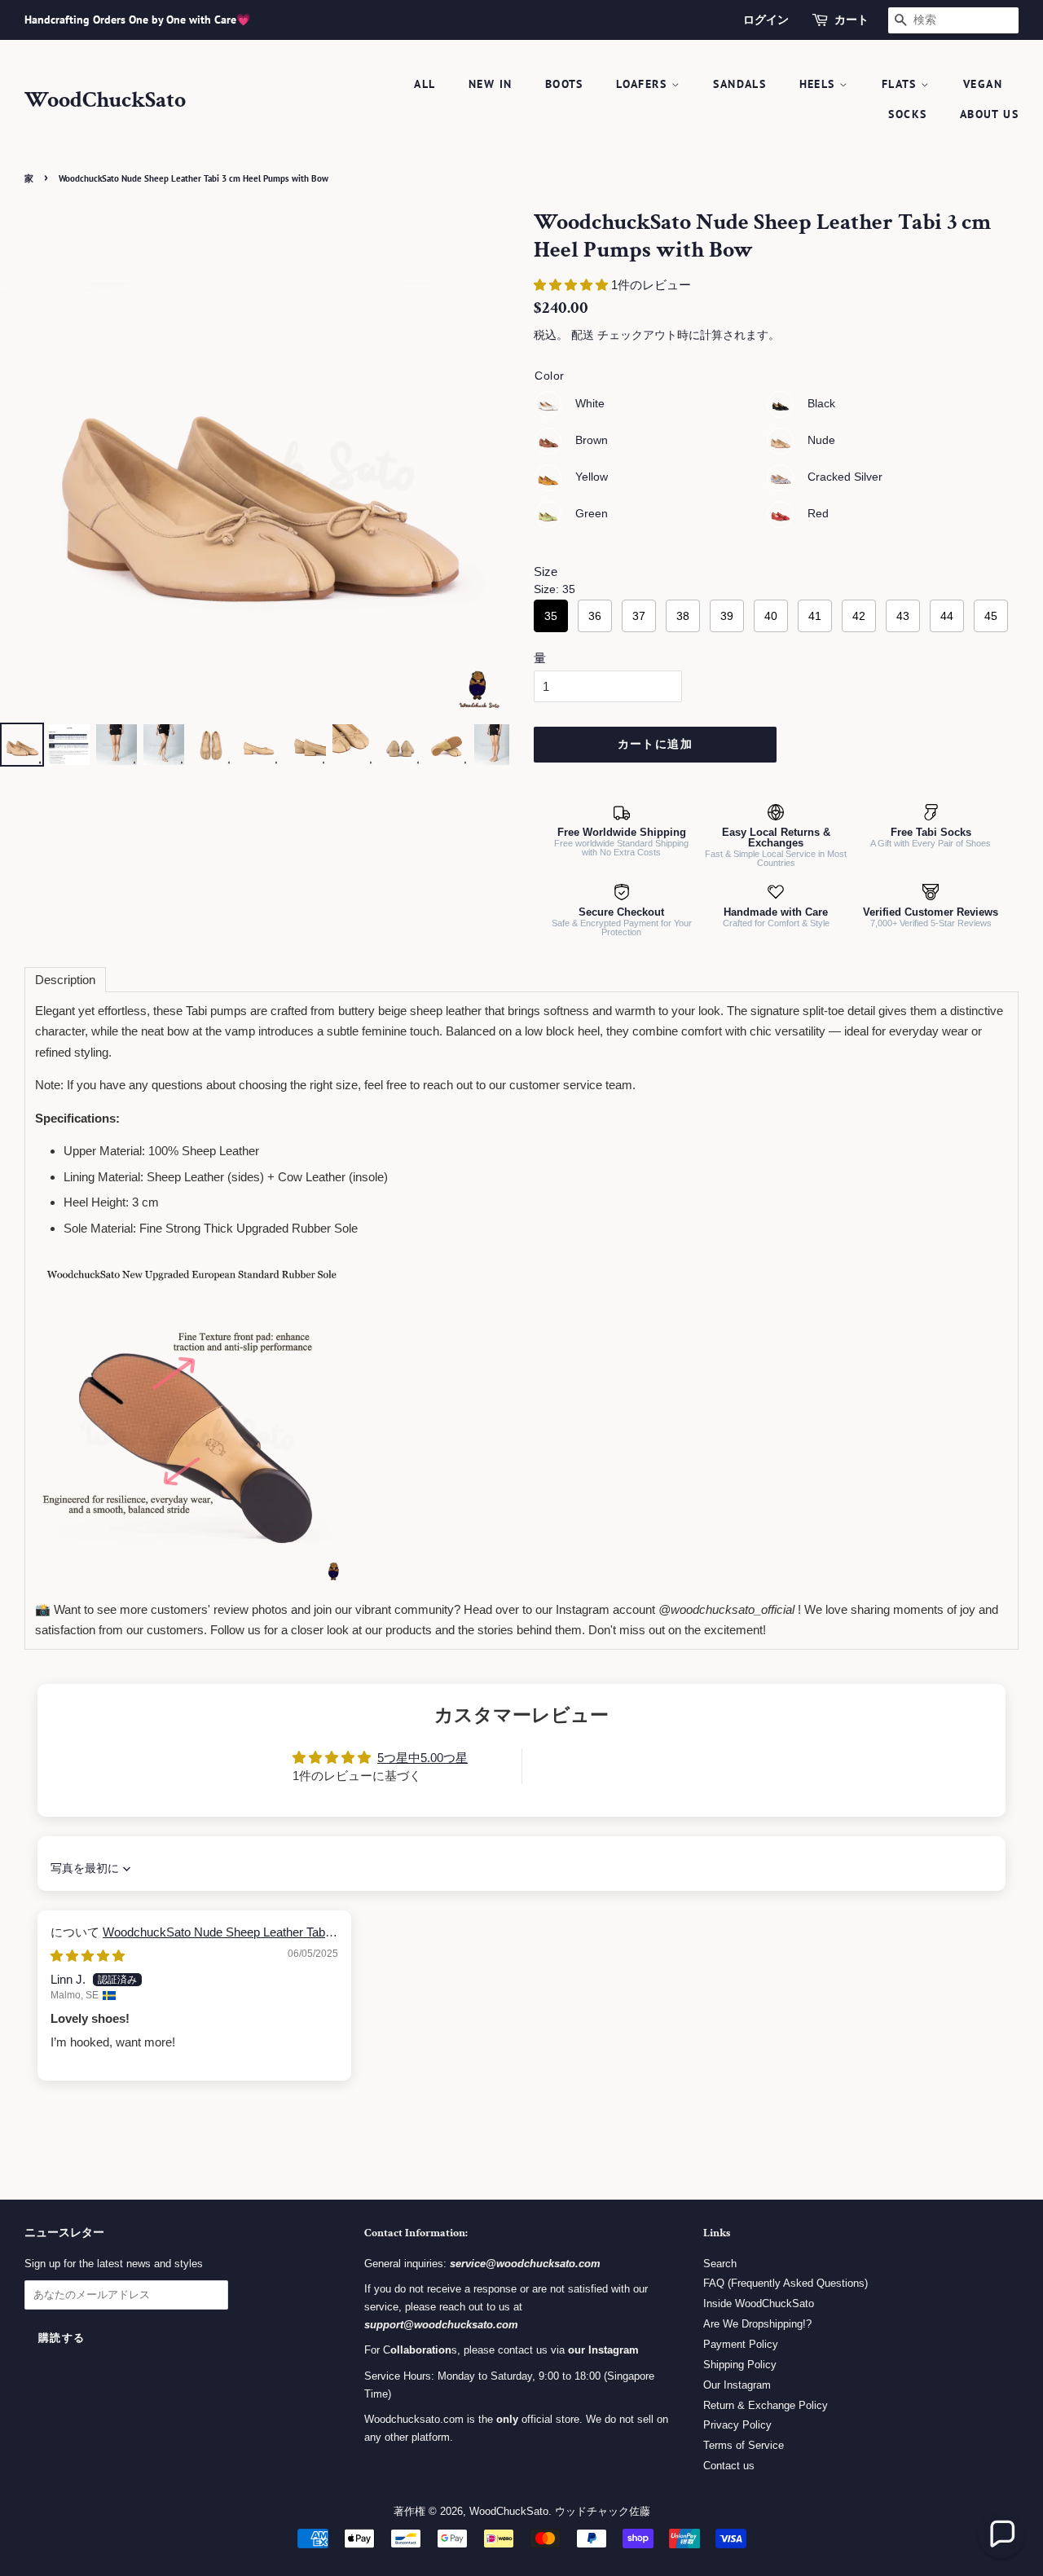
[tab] (65, 980)
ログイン (766, 20)
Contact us (729, 2466)
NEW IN (490, 84)
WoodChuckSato (105, 100)
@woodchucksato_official (726, 1609)
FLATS (901, 84)
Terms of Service (744, 2445)
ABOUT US (989, 114)
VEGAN (983, 84)
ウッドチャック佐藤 (603, 2511)
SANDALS (739, 84)
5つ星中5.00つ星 (422, 1758)
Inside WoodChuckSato (759, 2303)
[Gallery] (255, 490)
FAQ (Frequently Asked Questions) (786, 2283)
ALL (425, 84)
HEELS (819, 84)
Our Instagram (737, 2385)
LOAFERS (643, 84)
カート (852, 20)
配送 (583, 335)
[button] (572, 285)
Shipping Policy (740, 2365)
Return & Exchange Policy (766, 2405)
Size (546, 571)
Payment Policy (741, 2344)
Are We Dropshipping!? (757, 2324)
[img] (88, 1956)
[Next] (486, 464)
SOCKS (907, 114)
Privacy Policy (737, 2425)
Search (720, 2264)
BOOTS (564, 84)
